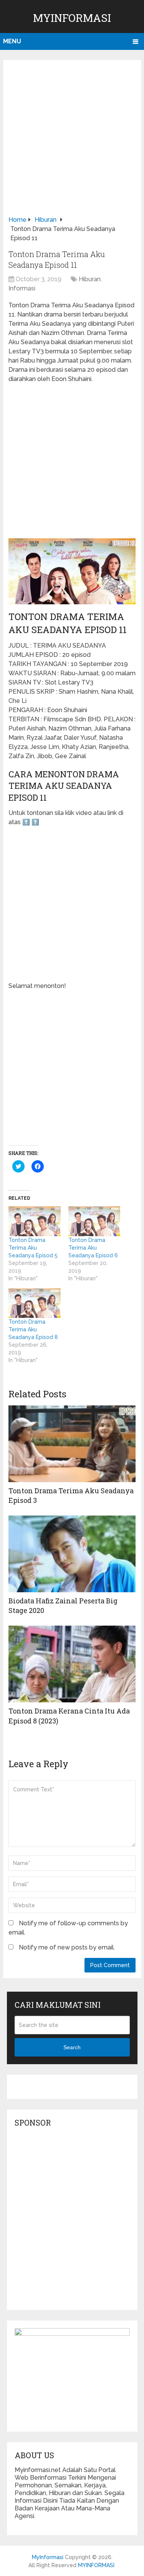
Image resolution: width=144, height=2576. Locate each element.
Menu (12, 41)
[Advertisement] (72, 140)
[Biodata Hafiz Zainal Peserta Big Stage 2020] (72, 1554)
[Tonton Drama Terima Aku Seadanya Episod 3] (72, 1444)
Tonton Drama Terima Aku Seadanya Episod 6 (93, 1248)
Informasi (22, 288)
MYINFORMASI (96, 2565)
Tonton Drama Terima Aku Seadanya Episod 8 (33, 1329)
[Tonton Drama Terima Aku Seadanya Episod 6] (94, 1221)
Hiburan (90, 279)
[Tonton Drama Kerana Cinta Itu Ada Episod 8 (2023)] (72, 1664)
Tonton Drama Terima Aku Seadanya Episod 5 (33, 1248)
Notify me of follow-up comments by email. (68, 1928)
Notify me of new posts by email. (67, 1947)
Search (72, 2047)
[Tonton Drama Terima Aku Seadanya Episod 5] (35, 1221)
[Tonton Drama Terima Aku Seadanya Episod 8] (35, 1303)
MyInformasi (72, 18)
